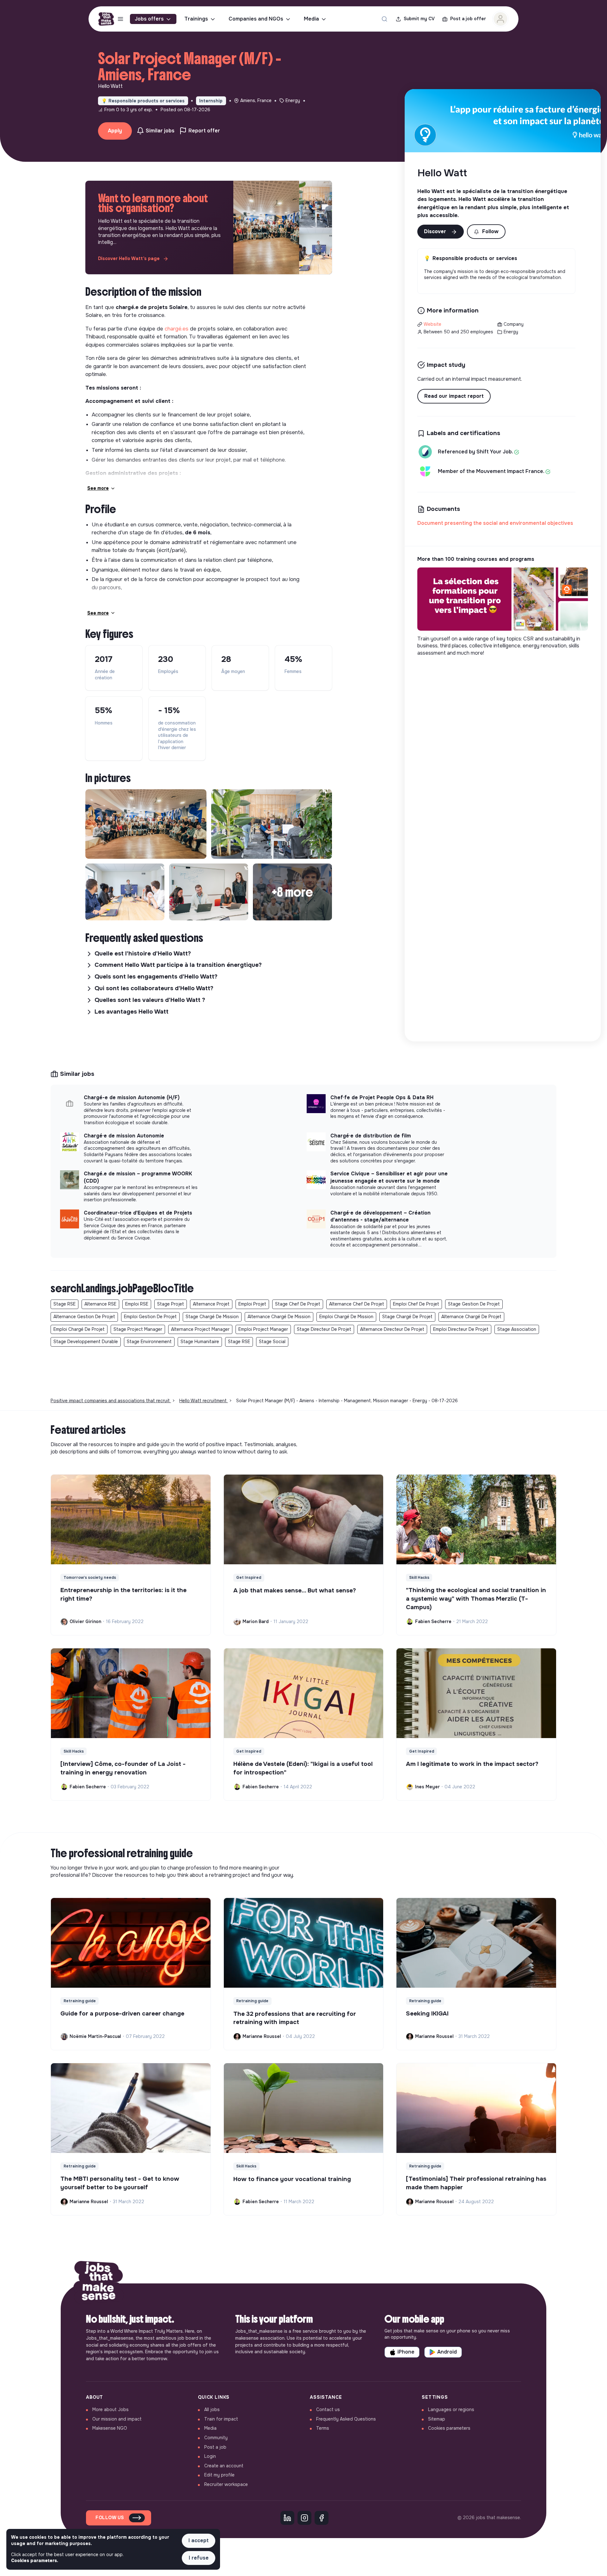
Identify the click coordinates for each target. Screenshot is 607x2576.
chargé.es (177, 329)
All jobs (212, 2409)
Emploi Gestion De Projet (150, 1317)
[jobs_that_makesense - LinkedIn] (287, 2518)
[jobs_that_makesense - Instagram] (304, 2518)
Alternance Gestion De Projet (84, 1317)
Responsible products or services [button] (143, 101)
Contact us (328, 2409)
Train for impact (221, 2419)
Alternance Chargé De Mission (279, 1317)
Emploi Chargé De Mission (346, 1317)
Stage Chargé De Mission (212, 1317)
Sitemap (437, 2419)
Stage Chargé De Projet (407, 1317)
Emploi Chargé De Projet (79, 1329)
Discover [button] (436, 231)
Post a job (215, 2447)
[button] (486, 232)
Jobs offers (149, 19)
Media (311, 19)
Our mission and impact (117, 2419)
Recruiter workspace (226, 2484)
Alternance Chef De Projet (357, 1304)
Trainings (196, 19)
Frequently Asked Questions (346, 2419)
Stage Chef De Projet (298, 1304)
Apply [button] (115, 131)
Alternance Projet (211, 1304)
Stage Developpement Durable (86, 1342)
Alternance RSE (100, 1304)
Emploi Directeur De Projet (461, 1329)
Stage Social (272, 1342)
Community (216, 2438)
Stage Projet (171, 1304)
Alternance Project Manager (200, 1329)
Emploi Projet (252, 1304)
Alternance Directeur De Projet (392, 1329)
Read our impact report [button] (454, 396)
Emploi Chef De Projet (416, 1304)
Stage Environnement (149, 1342)
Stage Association (517, 1329)
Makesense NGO (110, 2428)
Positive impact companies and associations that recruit (111, 1401)
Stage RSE (64, 1304)
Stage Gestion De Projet (474, 1304)
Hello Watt (442, 173)
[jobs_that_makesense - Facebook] (322, 2518)
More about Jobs (110, 2409)
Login (210, 2456)
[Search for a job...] (384, 19)
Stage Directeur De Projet (324, 1329)
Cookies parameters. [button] (35, 2561)
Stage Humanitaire (200, 1342)
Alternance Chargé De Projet (471, 1317)
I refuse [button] (199, 2558)
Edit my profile (219, 2475)
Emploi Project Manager (263, 1329)
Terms (323, 2428)
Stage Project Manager (138, 1329)
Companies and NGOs (256, 19)
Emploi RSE (137, 1304)
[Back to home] (99, 2283)
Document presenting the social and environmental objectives (495, 523)
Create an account (224, 2466)
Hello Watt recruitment (204, 1401)
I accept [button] (199, 2540)
